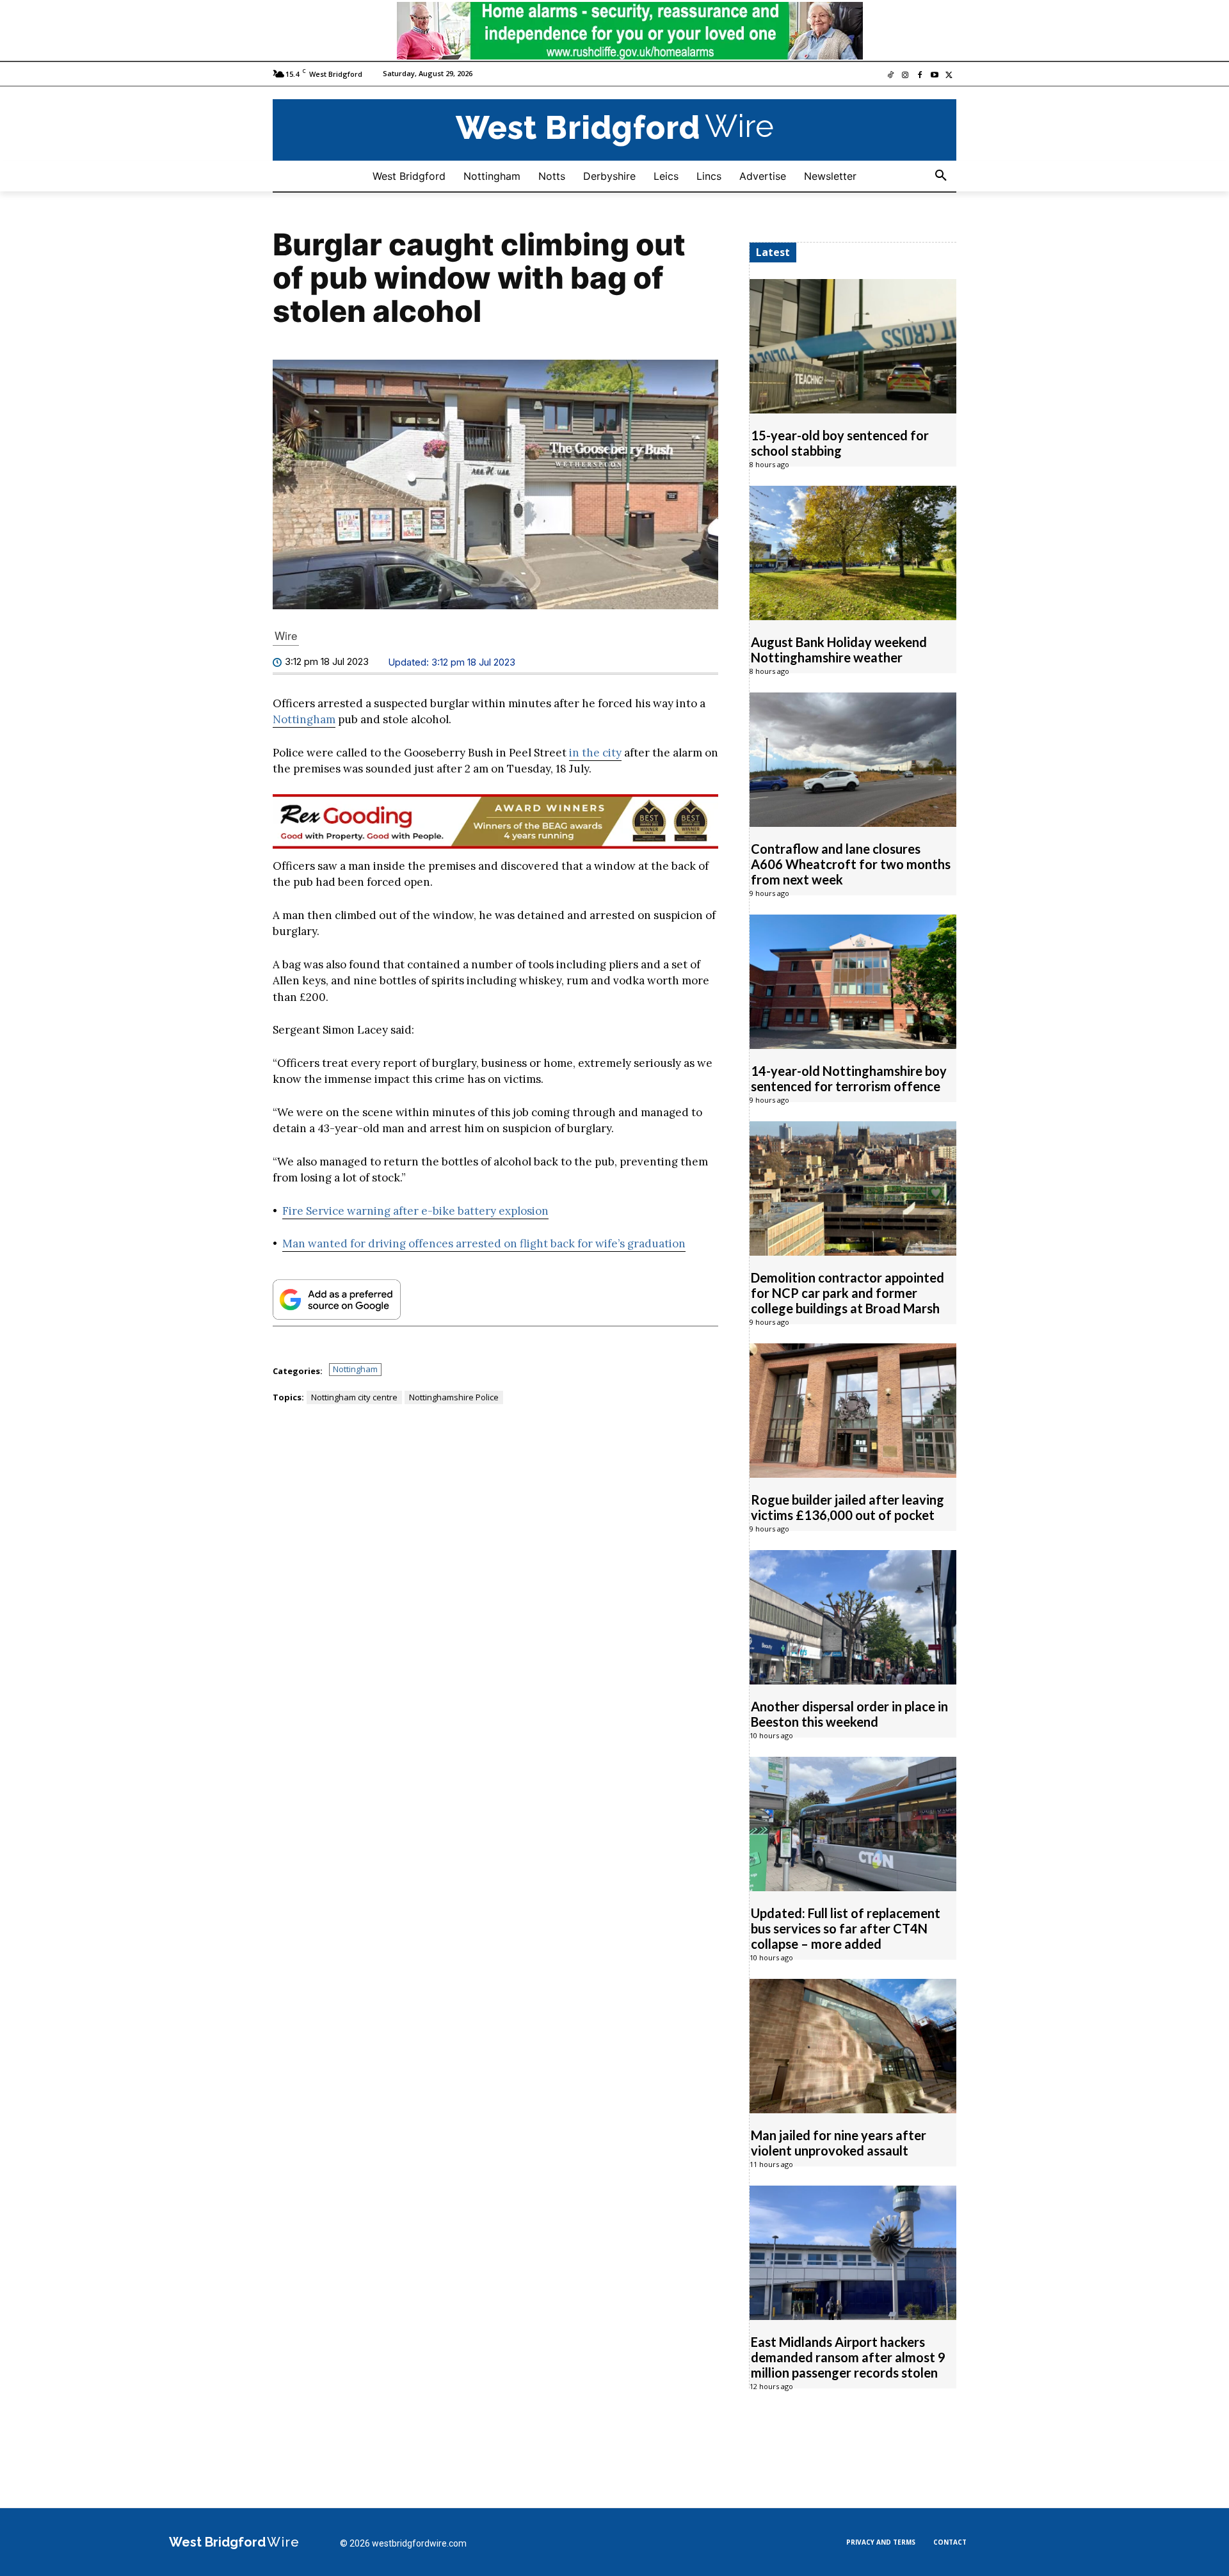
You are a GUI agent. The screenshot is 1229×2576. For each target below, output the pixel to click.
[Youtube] (934, 76)
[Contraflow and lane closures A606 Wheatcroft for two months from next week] (853, 760)
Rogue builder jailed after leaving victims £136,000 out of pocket (847, 1507)
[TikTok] (891, 76)
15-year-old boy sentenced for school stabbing (840, 443)
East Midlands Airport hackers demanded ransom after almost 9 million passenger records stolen (848, 2357)
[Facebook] (920, 76)
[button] (941, 176)
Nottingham (304, 719)
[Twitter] (949, 76)
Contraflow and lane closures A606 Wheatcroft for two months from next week (851, 864)
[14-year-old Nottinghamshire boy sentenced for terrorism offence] (853, 982)
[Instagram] (905, 76)
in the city (595, 753)
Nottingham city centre (354, 1397)
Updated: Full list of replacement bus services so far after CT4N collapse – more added (846, 1928)
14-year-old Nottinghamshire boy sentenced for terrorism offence (849, 1078)
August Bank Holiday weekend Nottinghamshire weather (839, 650)
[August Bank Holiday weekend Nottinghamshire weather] (853, 553)
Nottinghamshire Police (454, 1397)
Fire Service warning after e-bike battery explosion (415, 1211)
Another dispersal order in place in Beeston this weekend (849, 1714)
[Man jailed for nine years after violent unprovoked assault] (853, 2046)
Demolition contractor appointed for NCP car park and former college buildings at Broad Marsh (847, 1293)
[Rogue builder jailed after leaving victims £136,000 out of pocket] (853, 1411)
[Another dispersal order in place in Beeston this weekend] (853, 1617)
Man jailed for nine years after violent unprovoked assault (839, 2143)
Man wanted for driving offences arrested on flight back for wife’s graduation (484, 1244)
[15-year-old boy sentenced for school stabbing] (853, 346)
